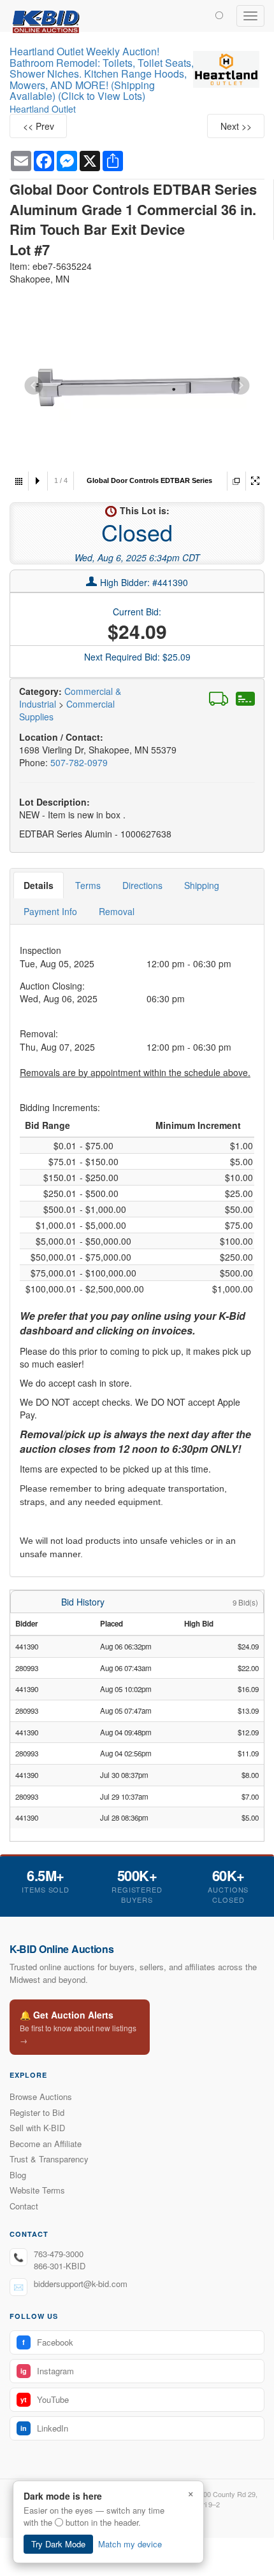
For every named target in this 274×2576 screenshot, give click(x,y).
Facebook (48, 2342)
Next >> (236, 126)
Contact (24, 2206)
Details (39, 885)
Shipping (202, 885)
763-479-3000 (59, 2254)
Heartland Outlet (43, 109)
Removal (117, 911)
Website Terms (37, 2190)
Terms (88, 885)
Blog (18, 2175)
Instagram (47, 2371)
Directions (142, 885)
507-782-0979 (79, 762)
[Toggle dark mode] (219, 15)
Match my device (130, 2544)
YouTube (45, 2399)
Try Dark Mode (58, 2544)
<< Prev (39, 126)
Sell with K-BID (37, 2128)
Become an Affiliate (46, 2144)
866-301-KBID (60, 2266)
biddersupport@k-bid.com (81, 2284)
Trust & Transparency (49, 2159)
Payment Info (50, 911)
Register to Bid (37, 2112)
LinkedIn (44, 2428)
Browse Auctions (41, 2096)
